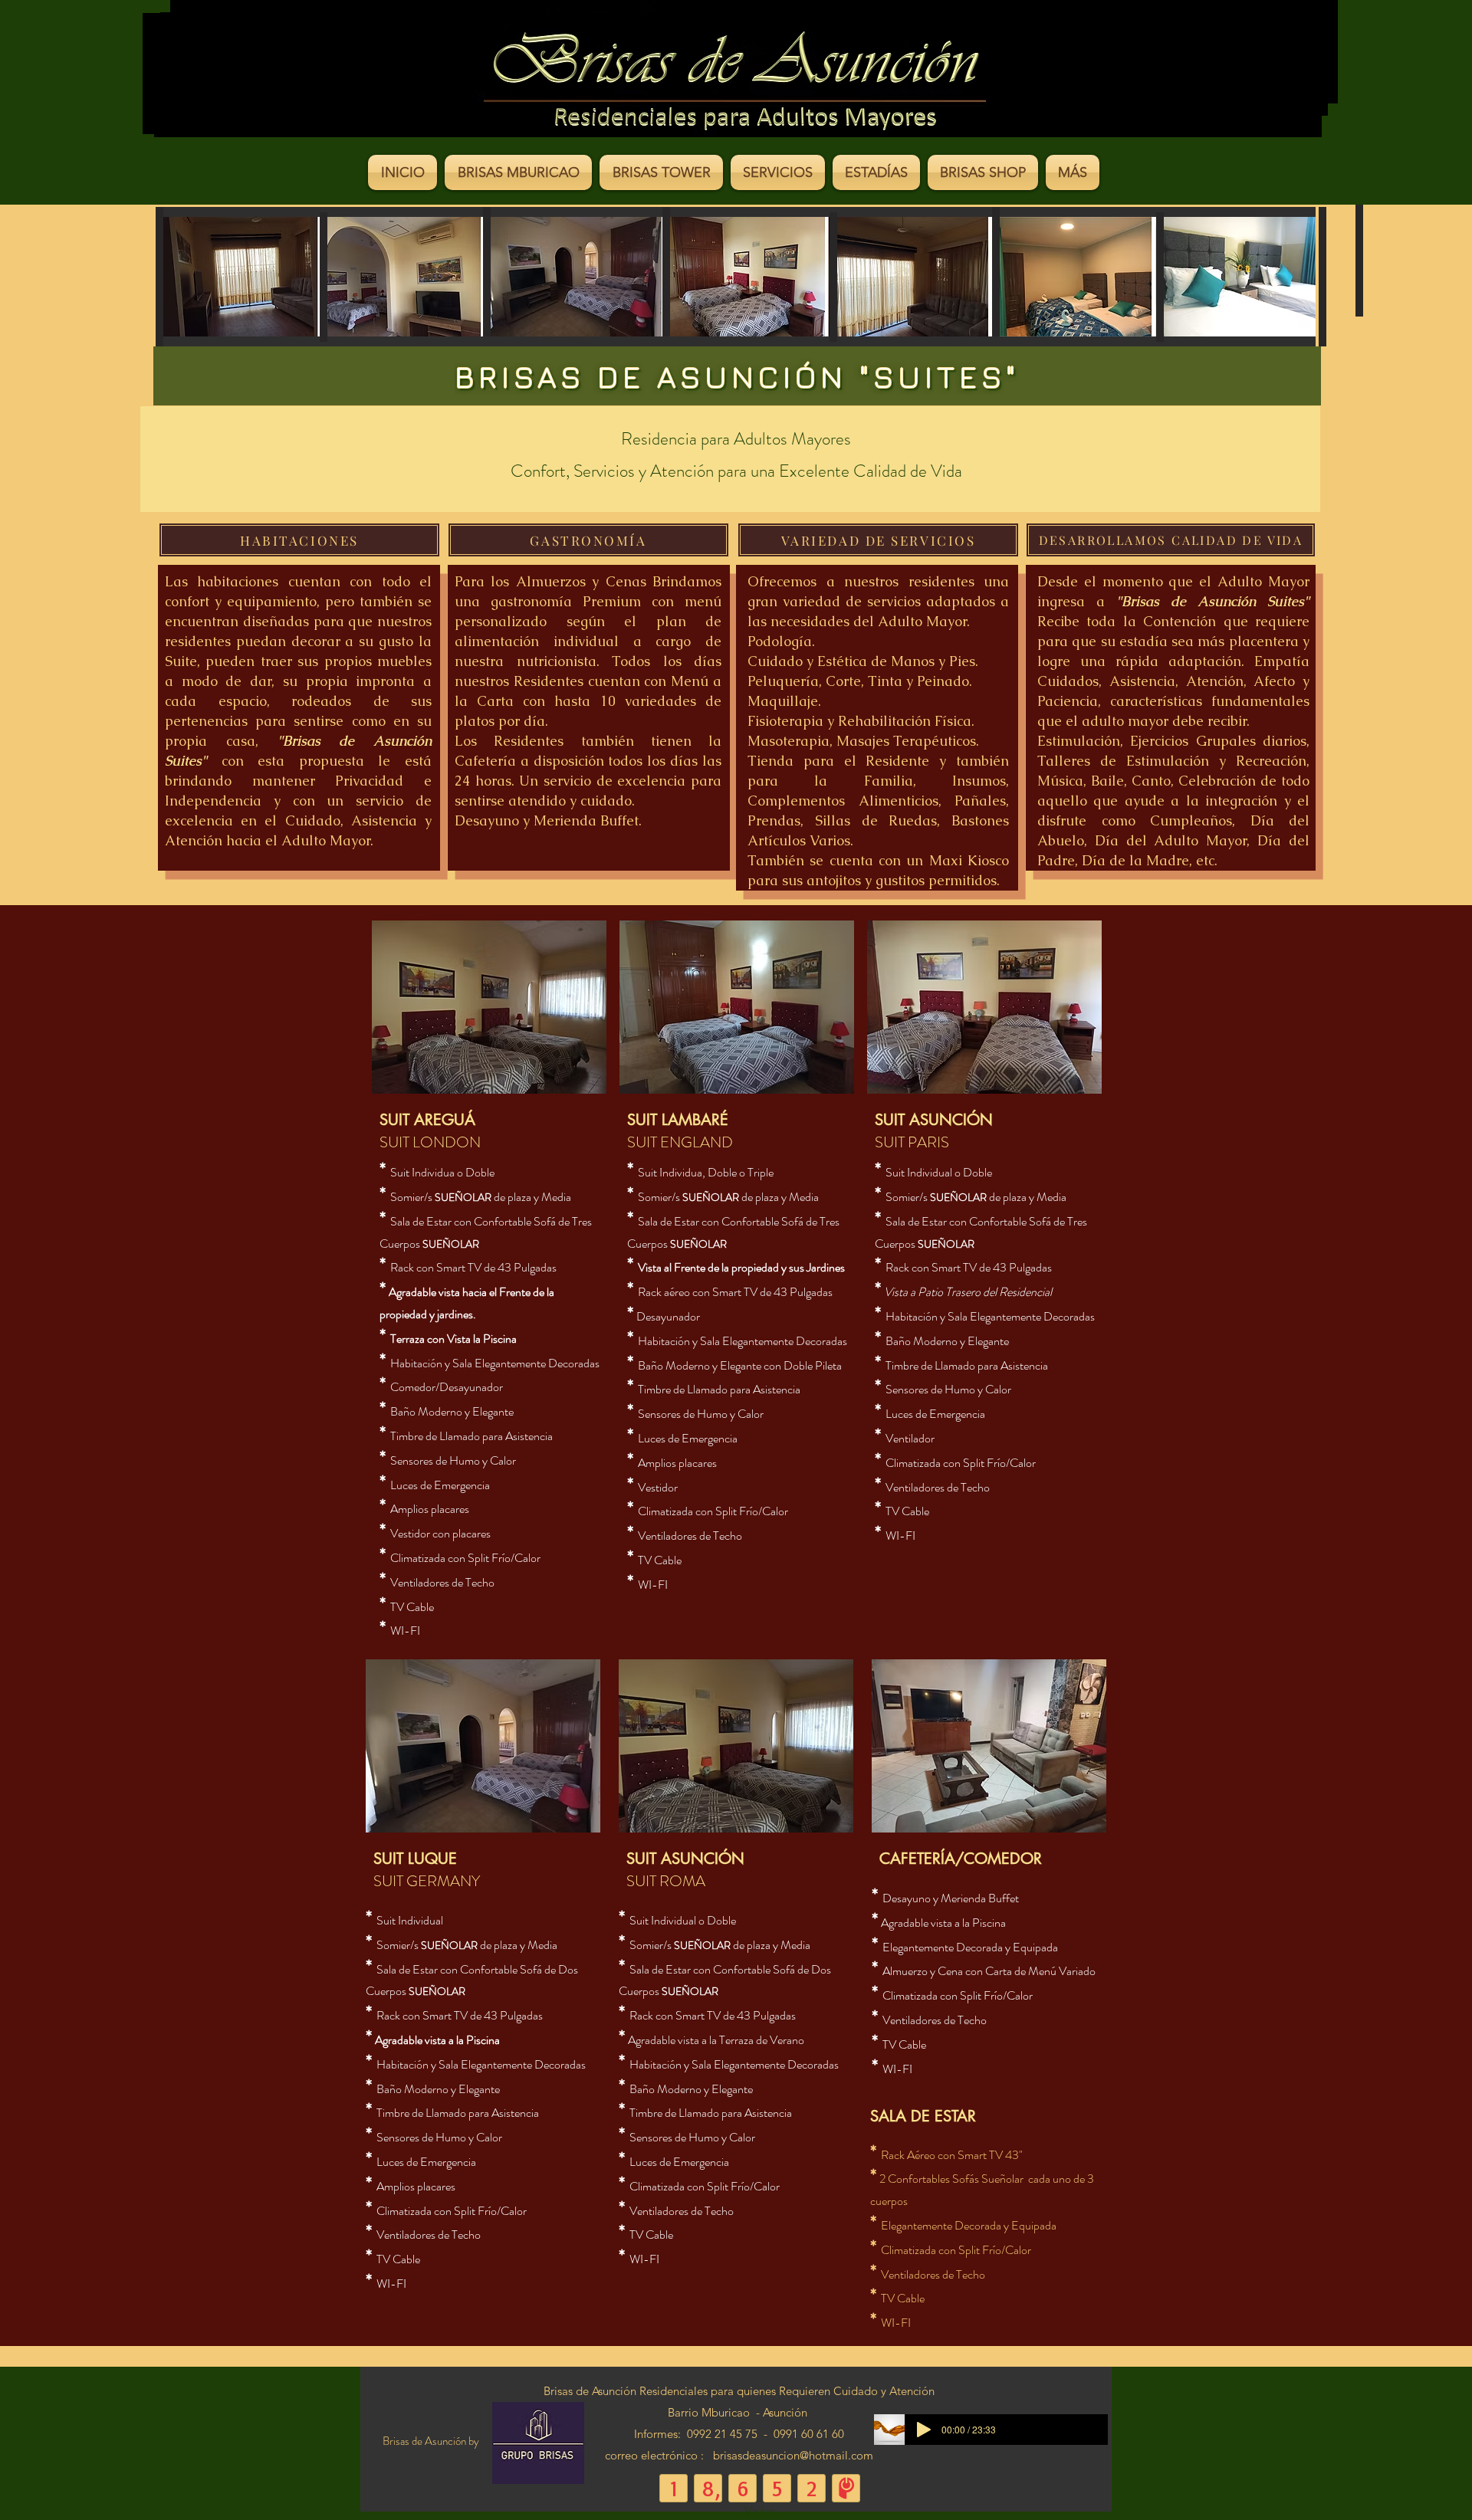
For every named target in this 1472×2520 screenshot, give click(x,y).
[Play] (924, 2430)
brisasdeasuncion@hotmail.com (793, 2455)
